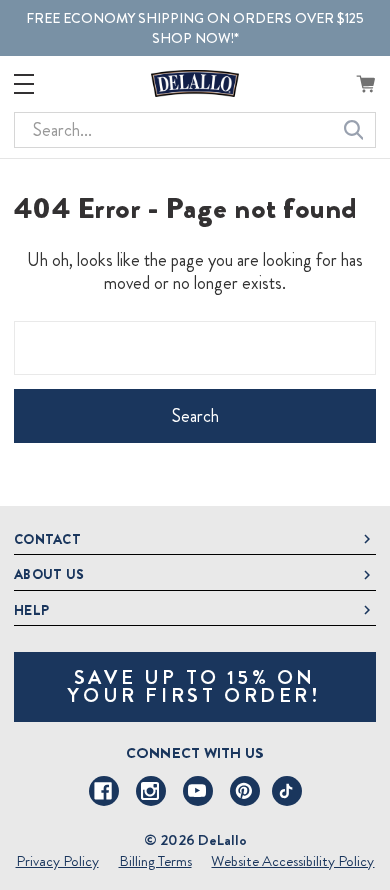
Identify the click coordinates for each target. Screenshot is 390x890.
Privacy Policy (57, 861)
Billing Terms (155, 861)
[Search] (354, 130)
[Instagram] (151, 791)
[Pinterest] (245, 791)
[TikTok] (287, 791)
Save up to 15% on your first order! (194, 686)
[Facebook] (104, 791)
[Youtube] (198, 791)
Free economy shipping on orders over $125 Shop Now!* (195, 28)
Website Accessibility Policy (292, 861)
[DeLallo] (195, 83)
